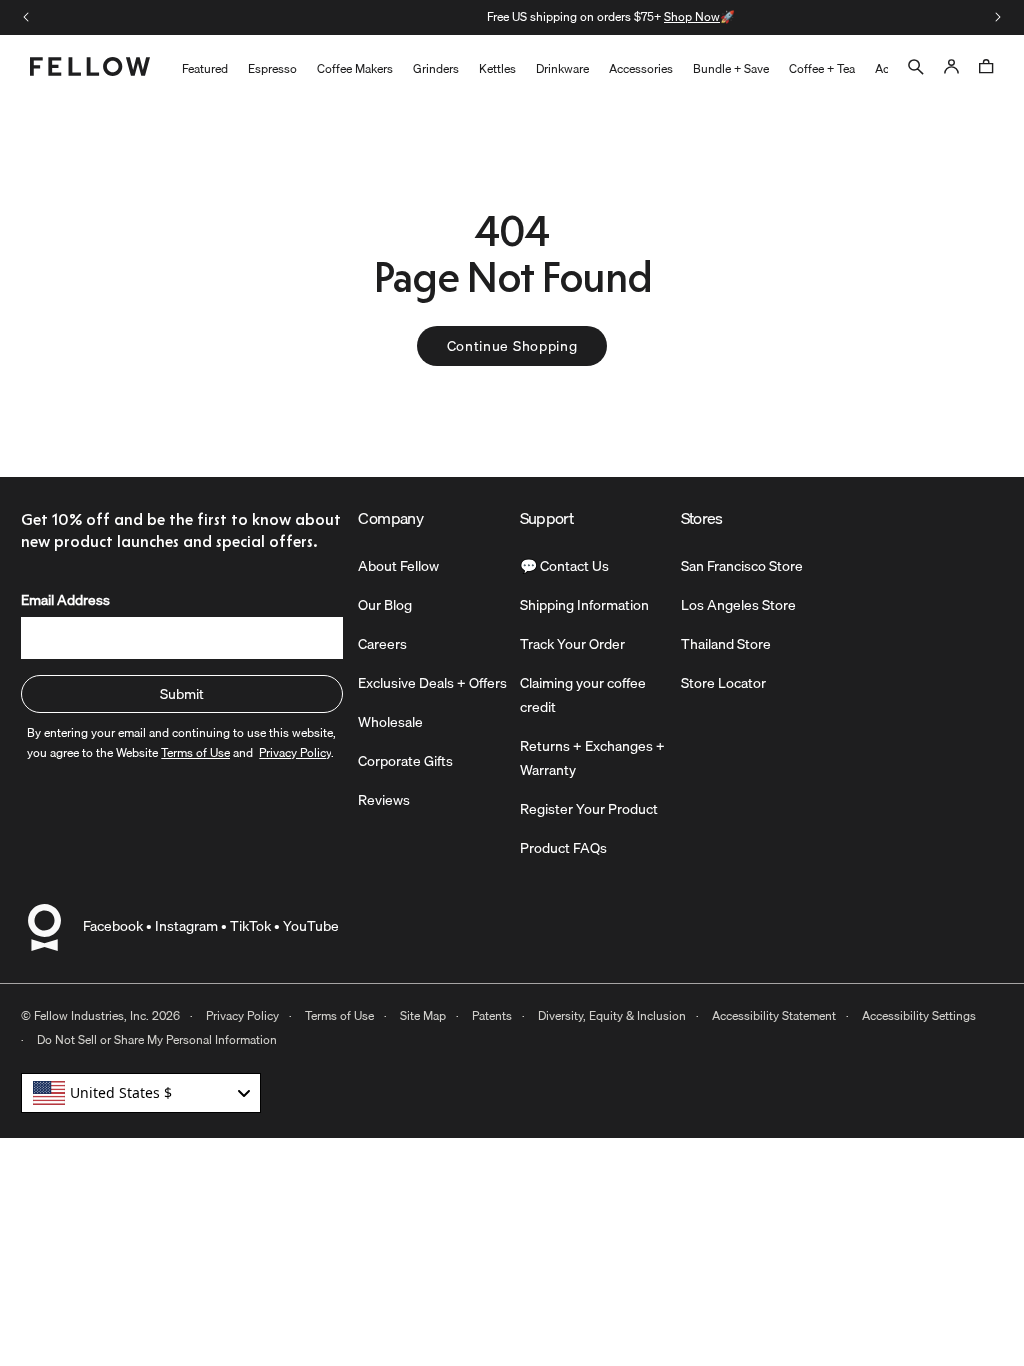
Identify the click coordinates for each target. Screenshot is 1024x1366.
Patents (492, 1015)
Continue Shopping (512, 346)
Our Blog (385, 605)
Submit (182, 694)
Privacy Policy (242, 1015)
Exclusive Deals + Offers (432, 683)
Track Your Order (572, 644)
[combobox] (141, 1093)
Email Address (65, 600)
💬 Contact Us (564, 566)
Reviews (384, 800)
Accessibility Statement (774, 1015)
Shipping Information (584, 605)
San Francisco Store (742, 566)
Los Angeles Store (738, 605)
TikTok (250, 926)
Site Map (423, 1015)
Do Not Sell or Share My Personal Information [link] (157, 1039)
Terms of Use (339, 1015)
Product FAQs (563, 848)
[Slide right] (998, 17)
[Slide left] (26, 17)
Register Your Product (589, 809)
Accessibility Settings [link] (919, 1015)
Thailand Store (726, 644)
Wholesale (390, 722)
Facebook (113, 926)
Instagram (186, 926)
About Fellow (398, 566)
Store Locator (723, 683)
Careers (382, 644)
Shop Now (593, 16)
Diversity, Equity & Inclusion (612, 1015)
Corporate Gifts (405, 761)
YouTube (311, 926)
